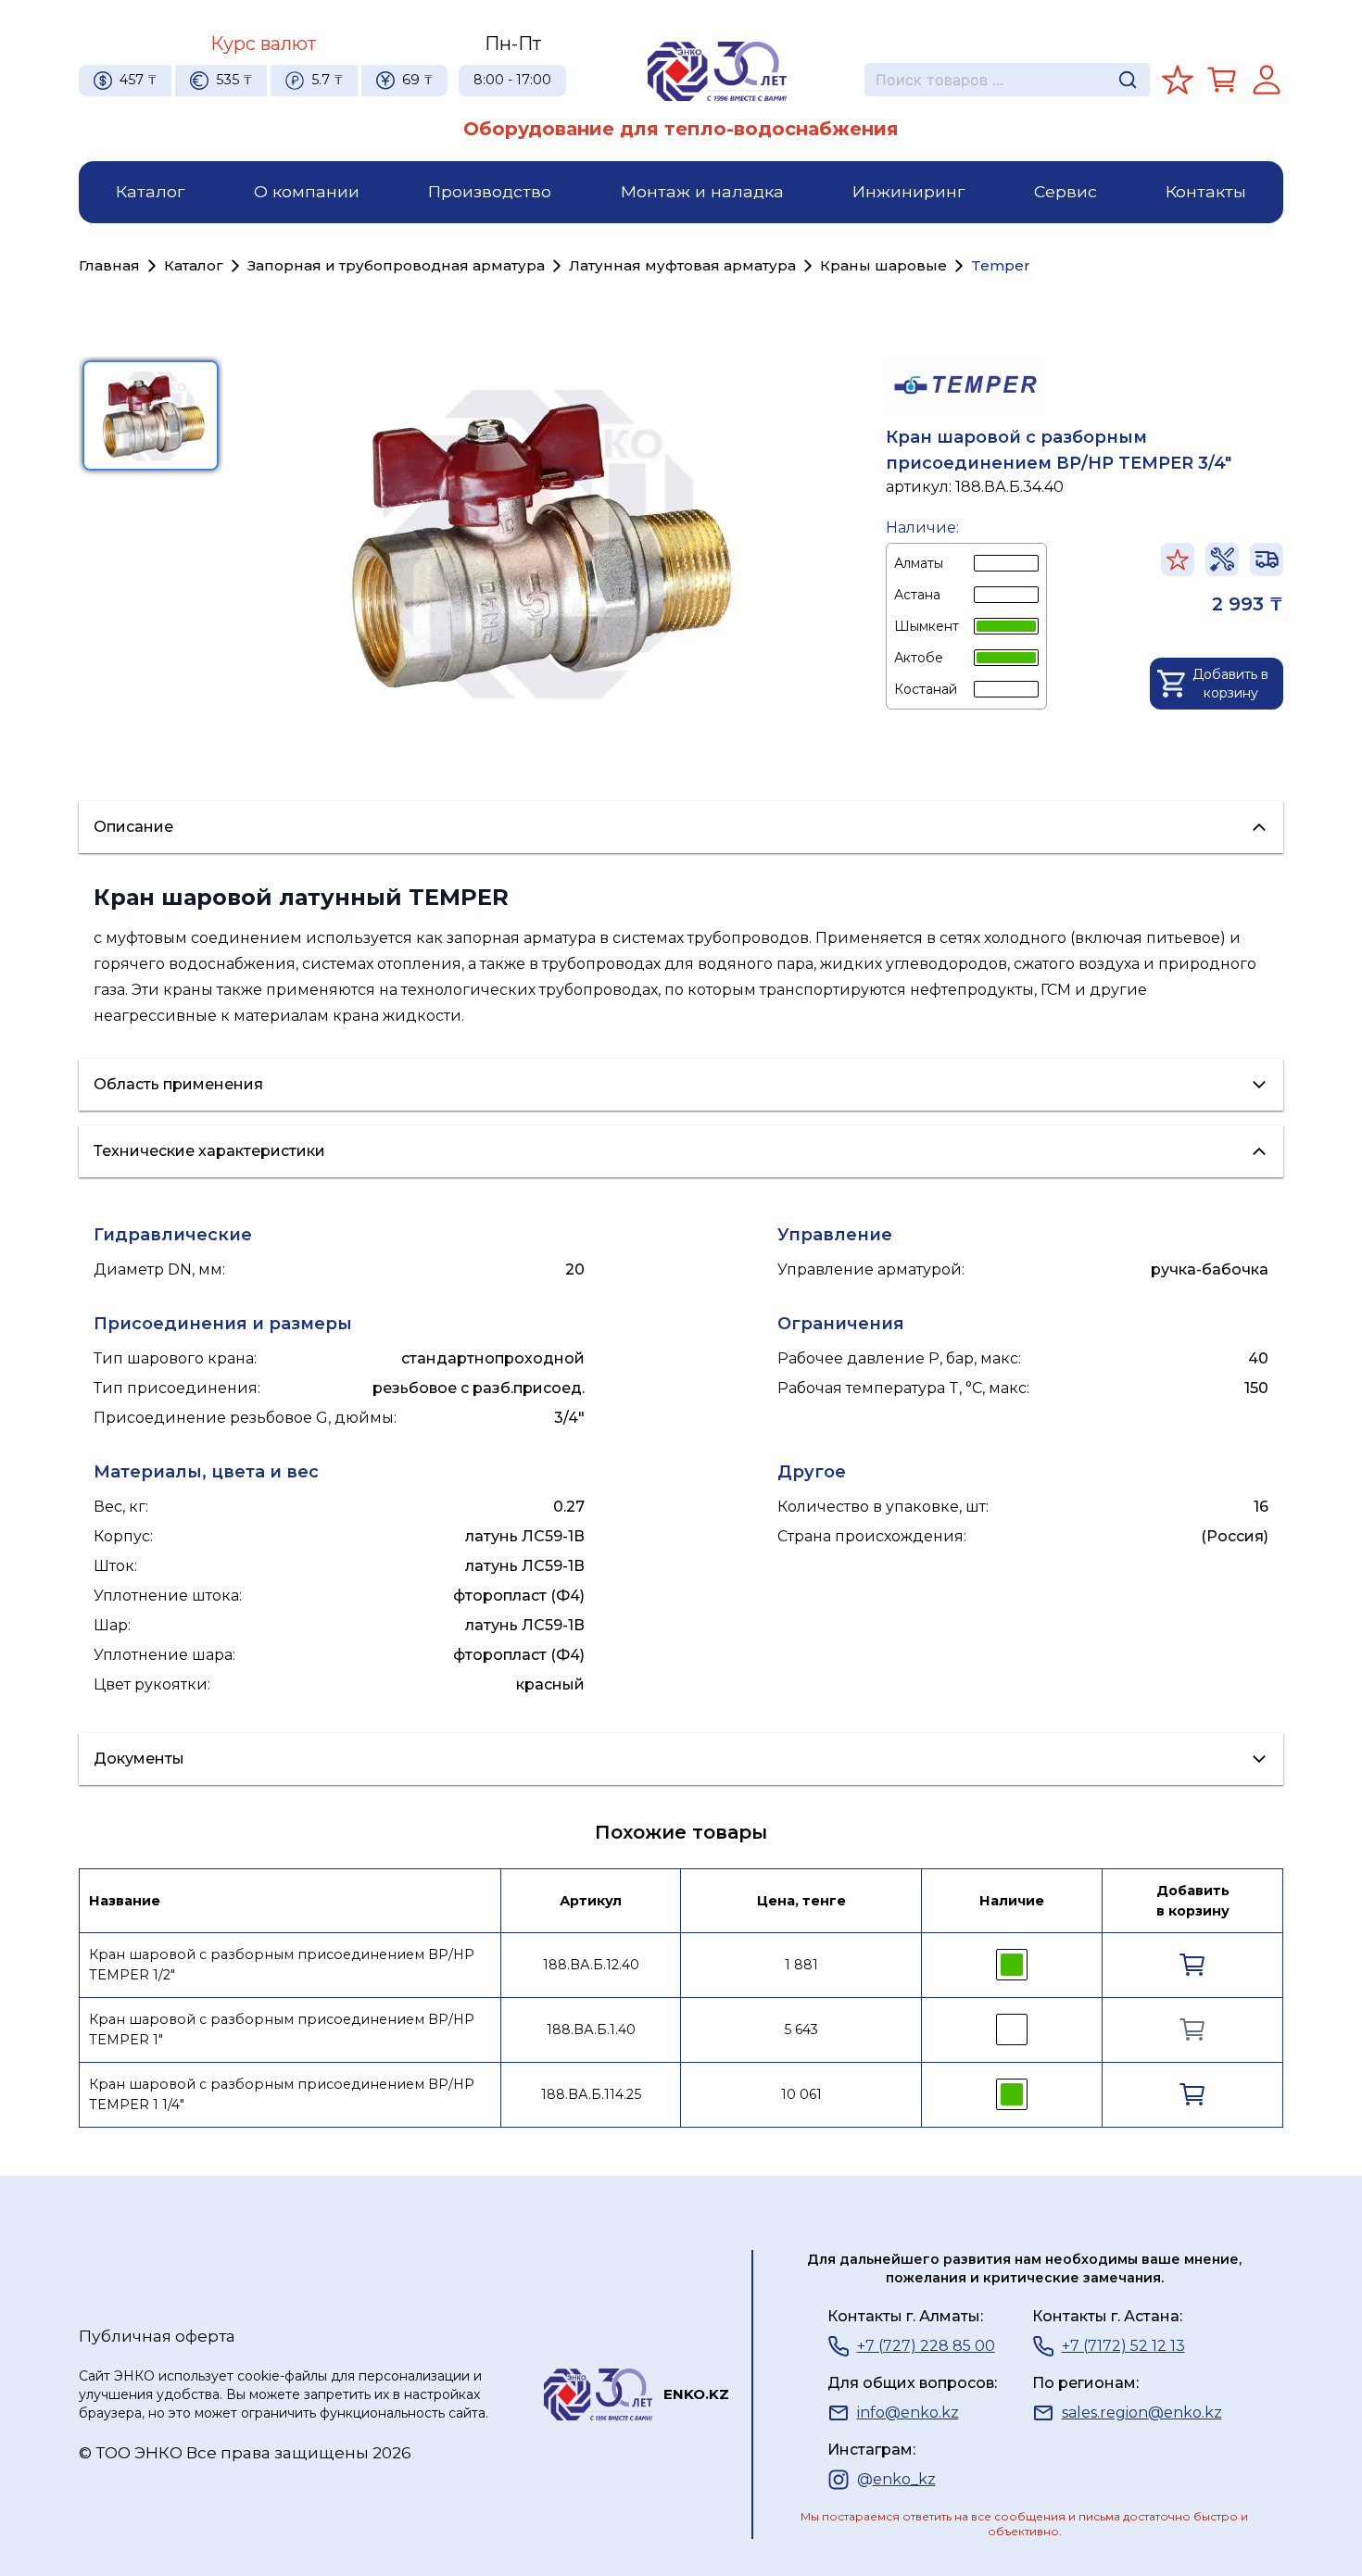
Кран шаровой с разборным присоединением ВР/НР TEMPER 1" (282, 2029)
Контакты (1206, 191)
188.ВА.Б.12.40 (591, 1965)
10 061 (801, 2094)
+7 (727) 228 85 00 (926, 2346)
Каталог (150, 191)
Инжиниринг (908, 191)
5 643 (801, 2029)
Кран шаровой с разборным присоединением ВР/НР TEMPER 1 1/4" (282, 2094)
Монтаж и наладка (702, 191)
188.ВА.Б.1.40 (591, 2029)
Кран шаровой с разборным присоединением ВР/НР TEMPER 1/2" (282, 1965)
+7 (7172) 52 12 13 (1123, 2346)
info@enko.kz (908, 2413)
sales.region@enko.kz (1142, 2413)
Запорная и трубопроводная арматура (396, 265)
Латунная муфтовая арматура (682, 265)
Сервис (1066, 191)
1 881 (801, 1965)
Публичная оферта (157, 2336)
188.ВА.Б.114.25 (591, 2094)
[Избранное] (1178, 80)
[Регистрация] (1267, 80)
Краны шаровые (883, 265)
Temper (1001, 265)
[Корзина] (1222, 80)
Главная (109, 265)
